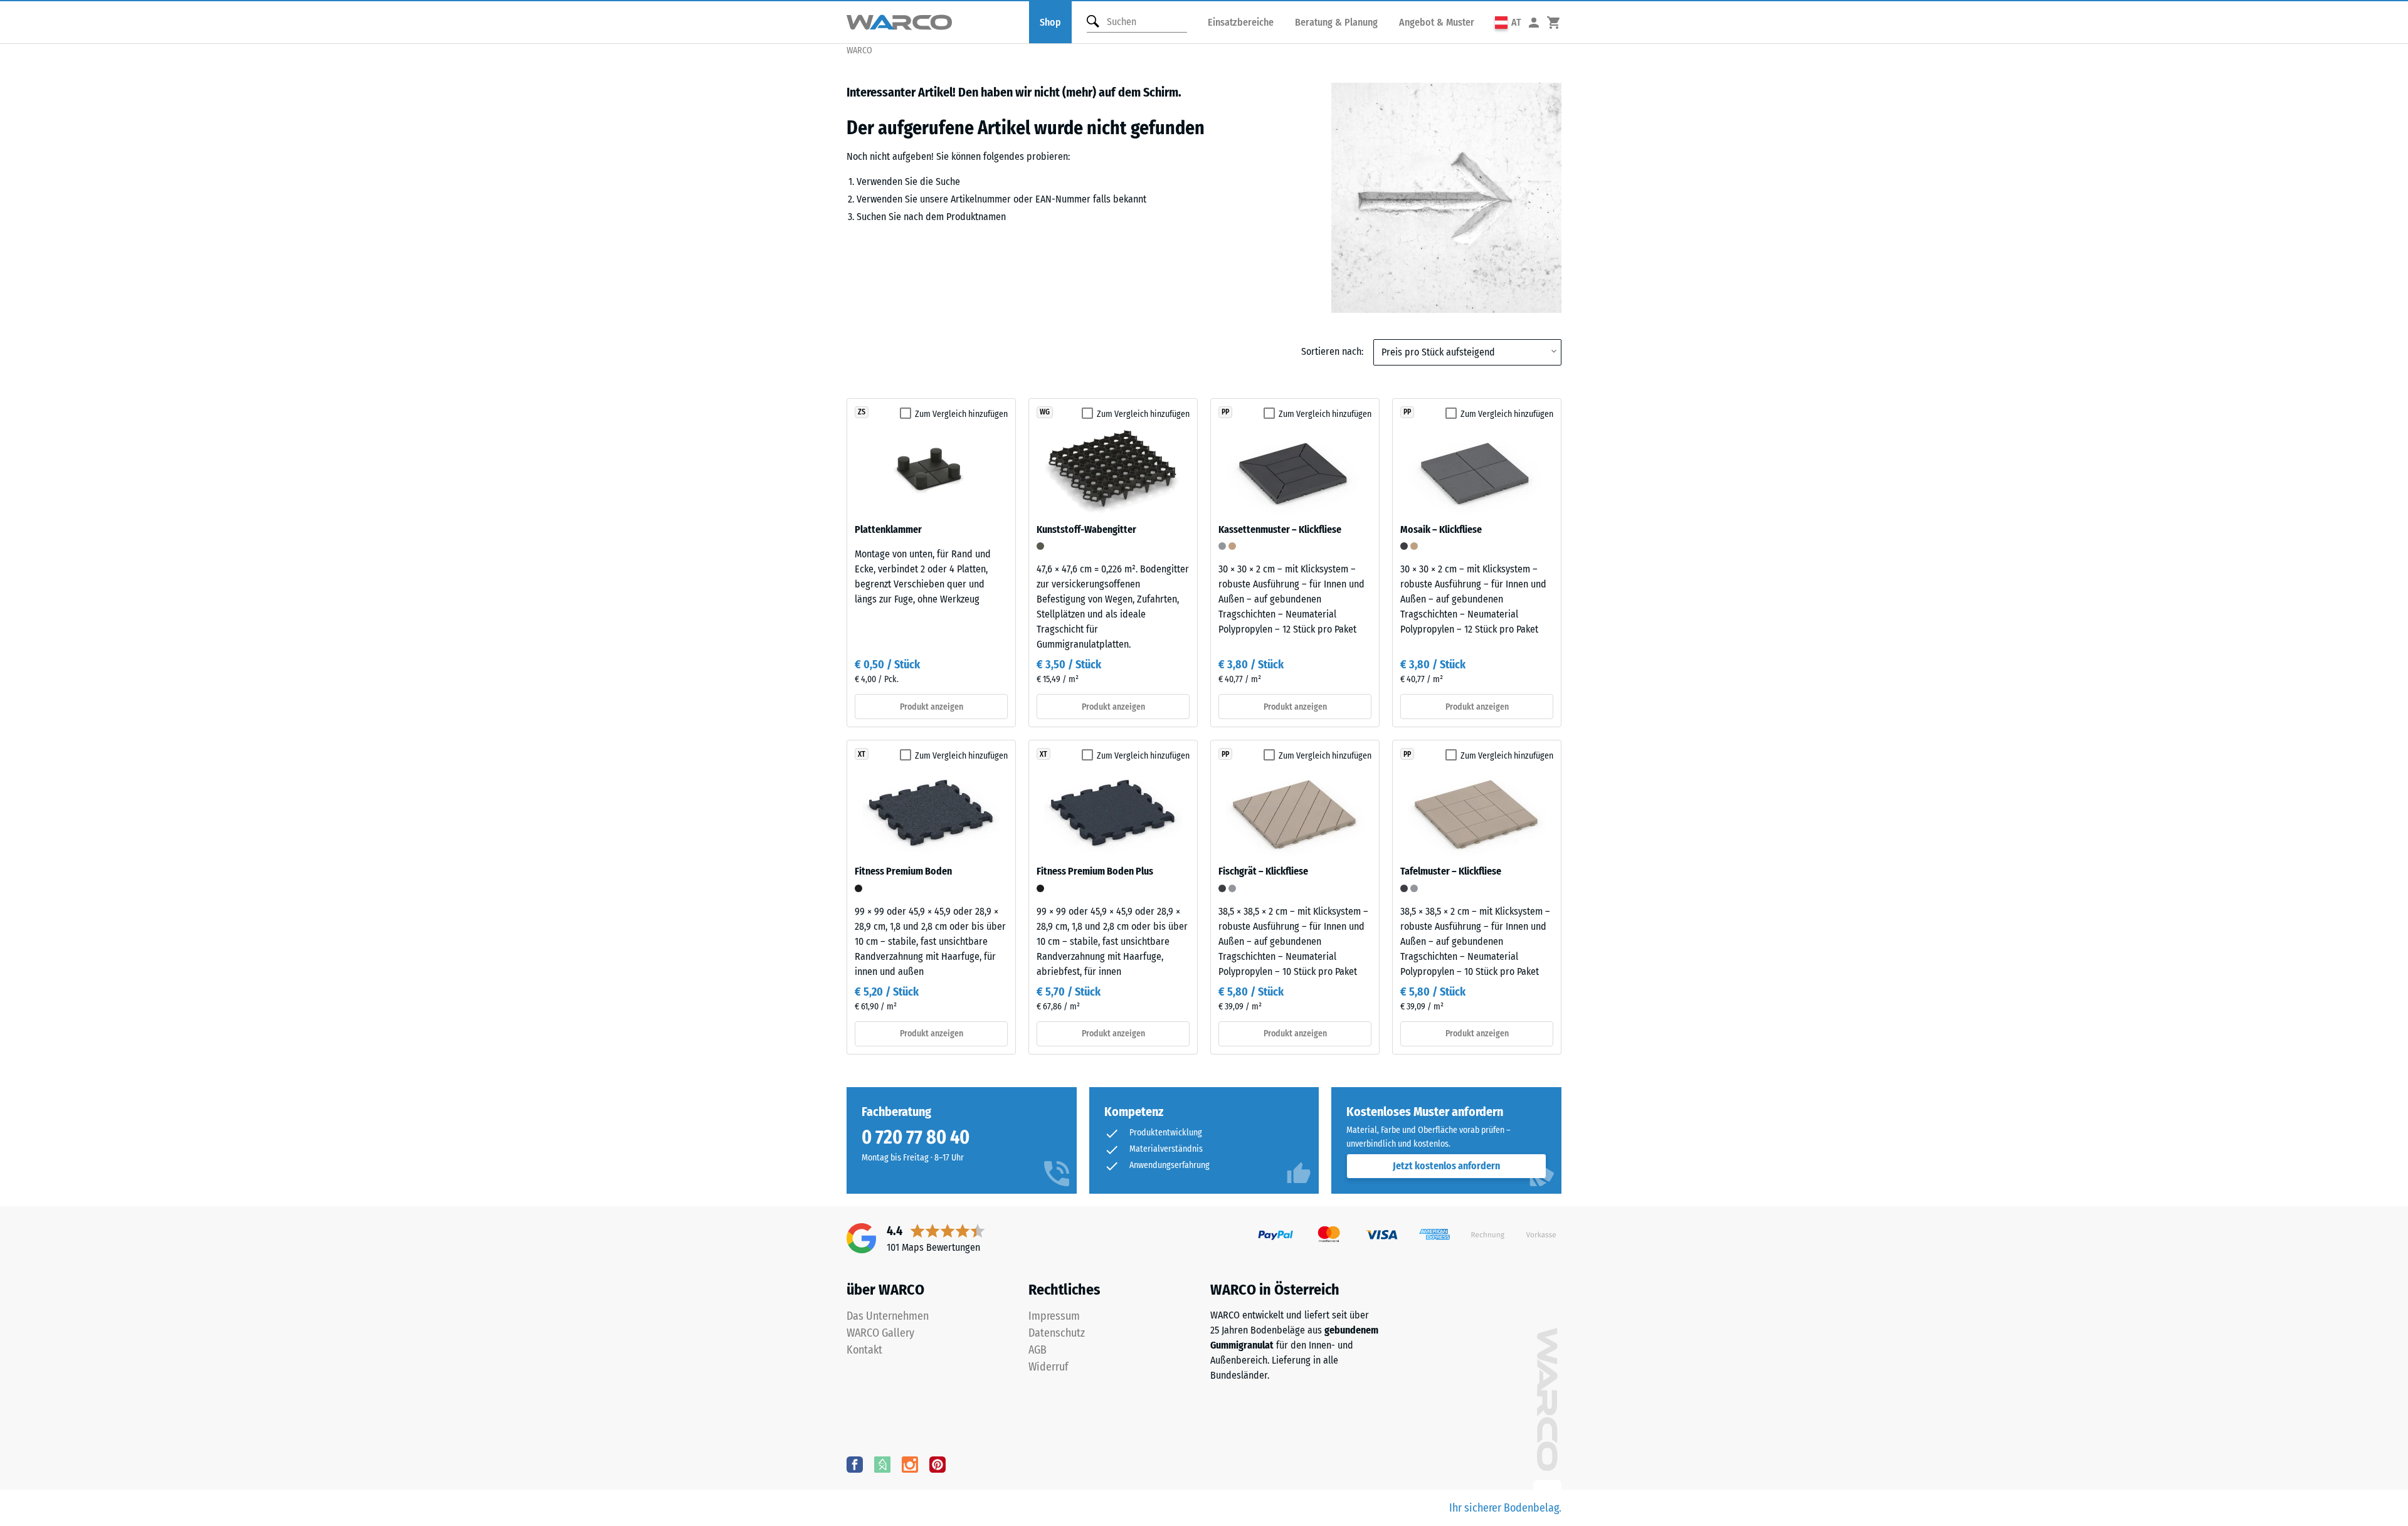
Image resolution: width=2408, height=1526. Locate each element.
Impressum (1054, 1316)
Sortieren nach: (1332, 351)
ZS (862, 412)
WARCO (859, 50)
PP (1225, 412)
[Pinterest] (937, 1464)
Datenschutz (1057, 1333)
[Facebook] (855, 1464)
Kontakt (864, 1350)
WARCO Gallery (880, 1333)
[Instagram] (910, 1464)
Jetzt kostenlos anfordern (1446, 1166)
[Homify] (882, 1464)
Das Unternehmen (888, 1316)
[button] (1508, 22)
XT (862, 754)
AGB (1038, 1350)
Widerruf (1048, 1367)
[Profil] (1534, 22)
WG (1045, 412)
